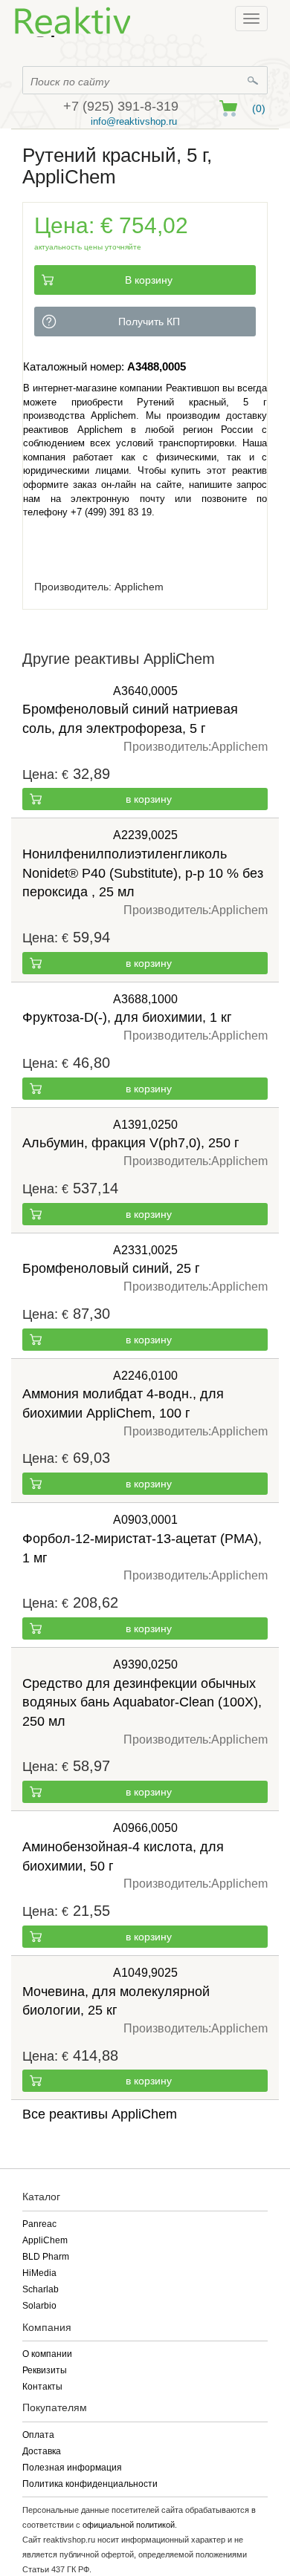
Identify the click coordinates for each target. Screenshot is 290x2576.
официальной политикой (129, 2525)
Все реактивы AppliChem (100, 2114)
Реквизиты (45, 2370)
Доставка (42, 2451)
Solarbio (39, 2306)
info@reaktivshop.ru (134, 121)
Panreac (39, 2224)
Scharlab (41, 2289)
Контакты (42, 2387)
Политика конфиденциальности (90, 2484)
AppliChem (45, 2240)
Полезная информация (72, 2468)
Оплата (38, 2435)
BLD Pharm (46, 2257)
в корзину (149, 799)
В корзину (149, 280)
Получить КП (149, 322)
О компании (47, 2354)
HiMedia (39, 2273)
